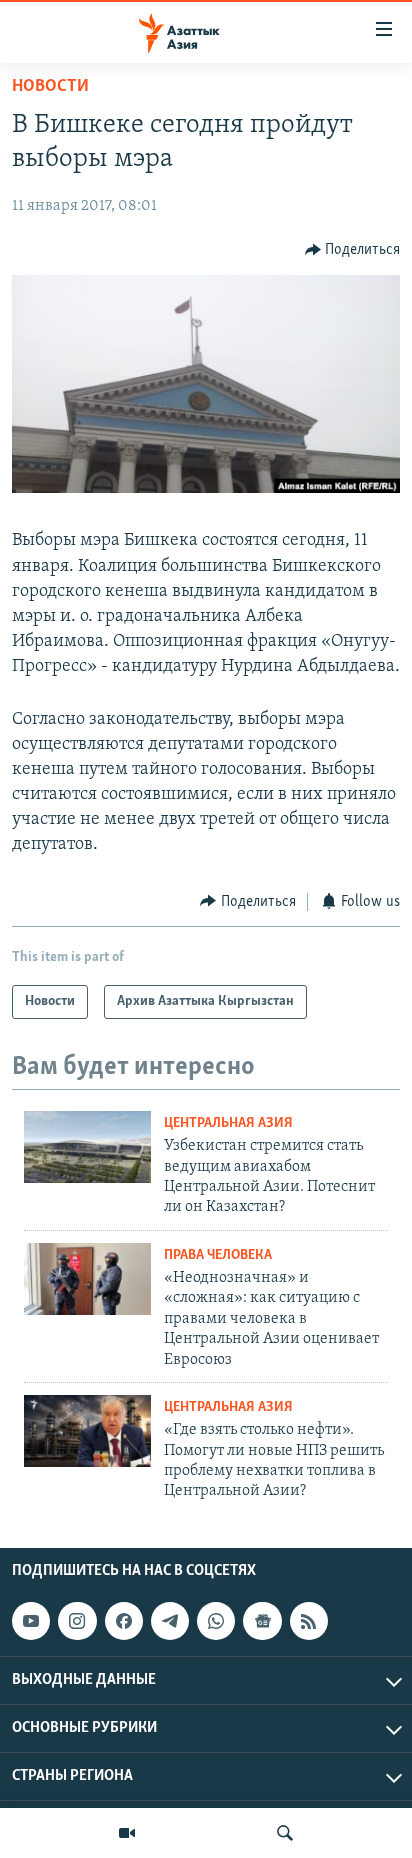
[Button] (353, 250)
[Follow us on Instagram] (77, 1621)
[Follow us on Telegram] (170, 1621)
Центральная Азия (228, 1123)
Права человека (218, 1255)
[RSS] (309, 1621)
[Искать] (285, 1833)
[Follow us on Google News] (262, 1621)
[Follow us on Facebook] (124, 1621)
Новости (50, 87)
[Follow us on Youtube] (31, 1621)
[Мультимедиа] (127, 1833)
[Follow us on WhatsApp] (216, 1621)
